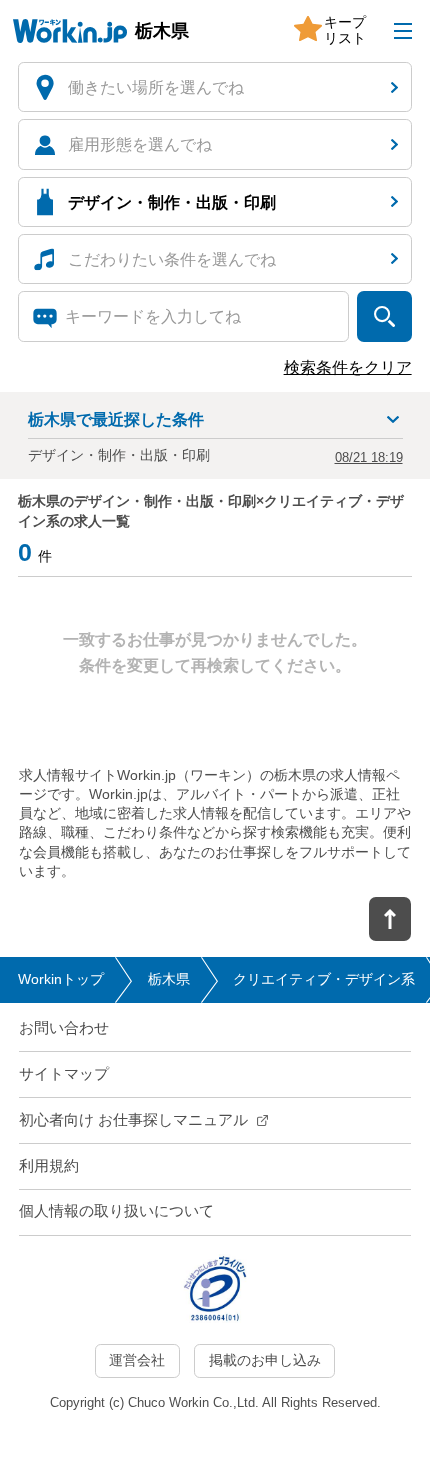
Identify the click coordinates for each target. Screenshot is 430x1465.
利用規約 (49, 1166)
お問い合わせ (64, 1028)
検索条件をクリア (348, 367)
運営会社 (137, 1360)
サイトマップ (64, 1074)
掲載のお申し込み (265, 1360)
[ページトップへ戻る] (390, 919)
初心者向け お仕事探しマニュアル (133, 1120)
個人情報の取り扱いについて (116, 1211)
